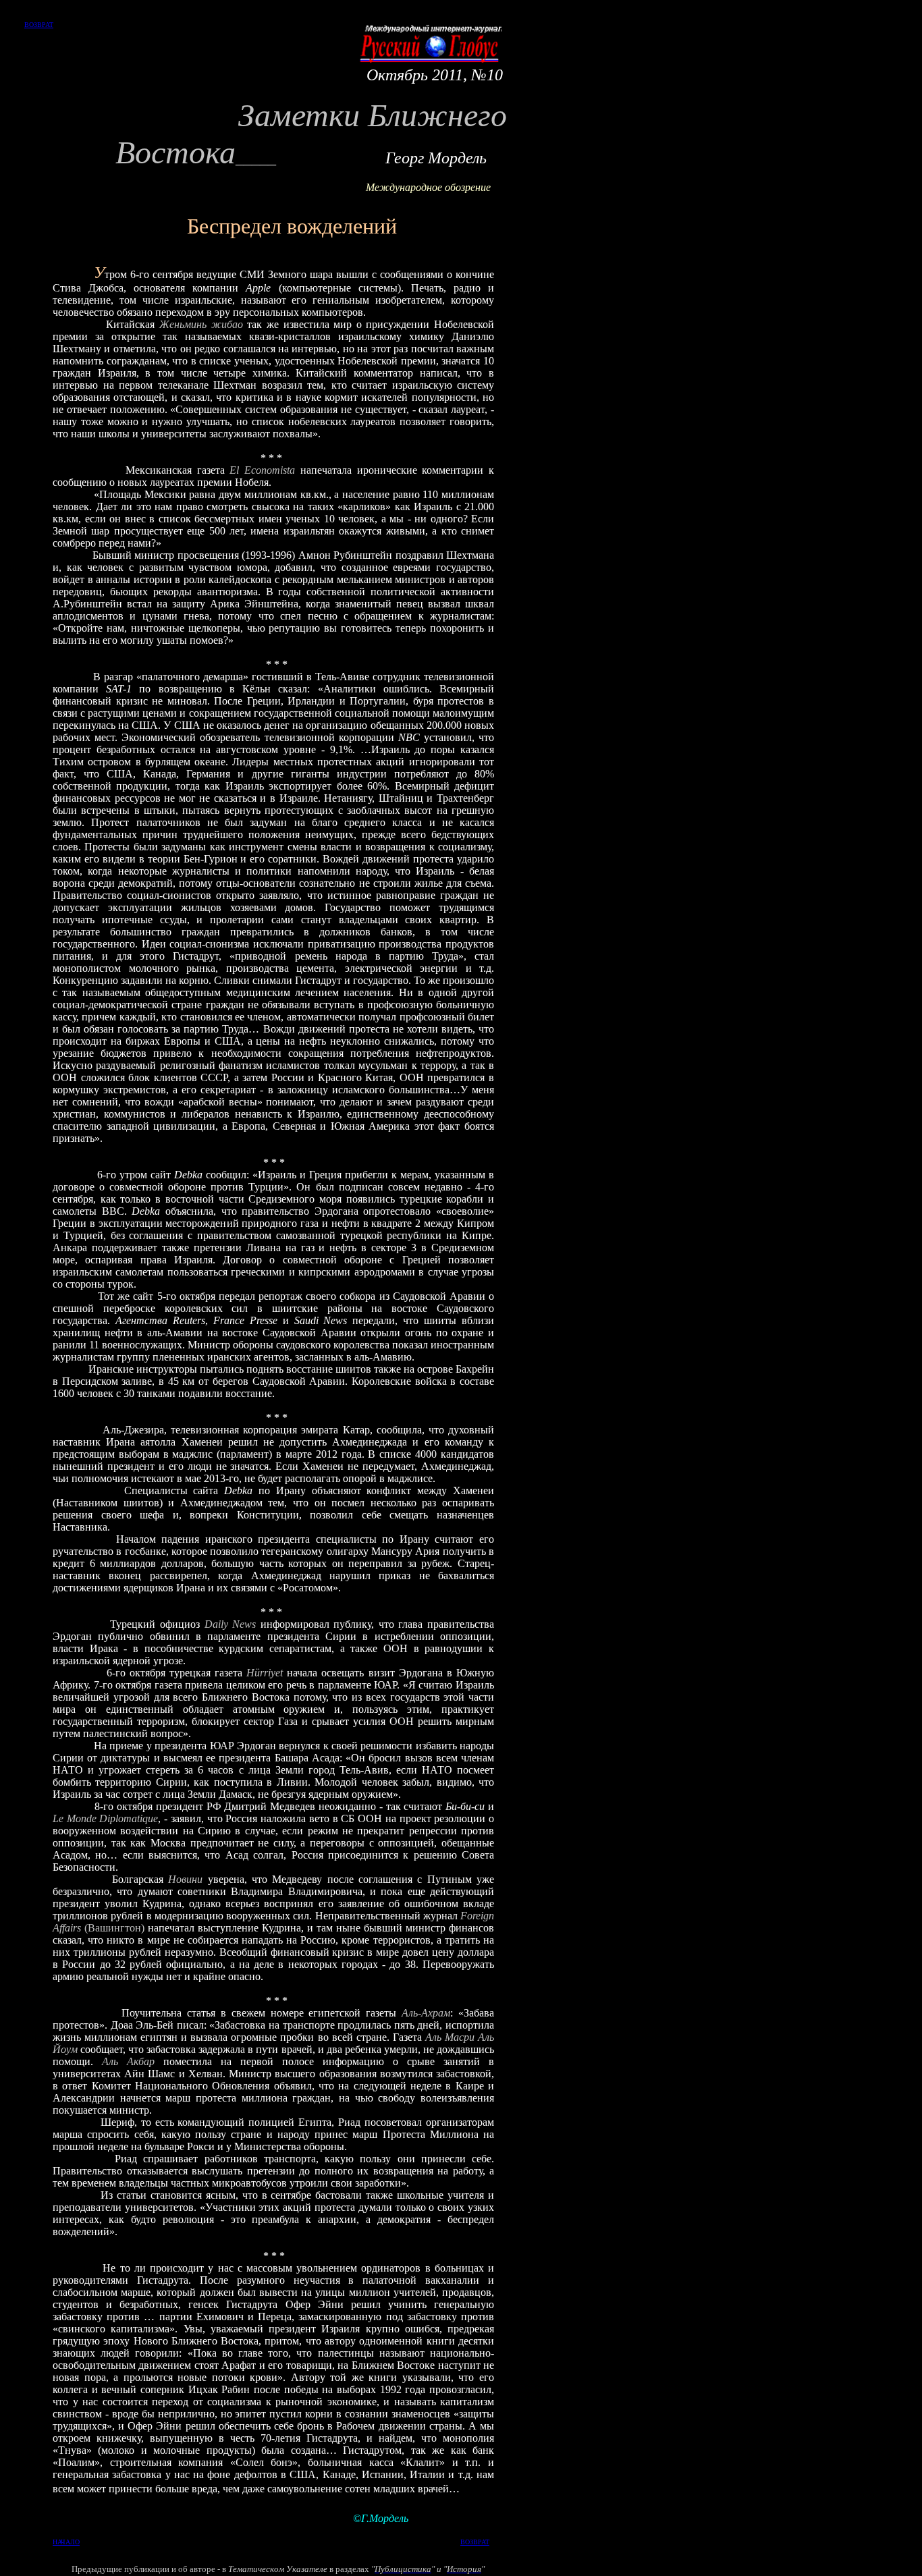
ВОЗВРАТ (39, 25)
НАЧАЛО (66, 2542)
